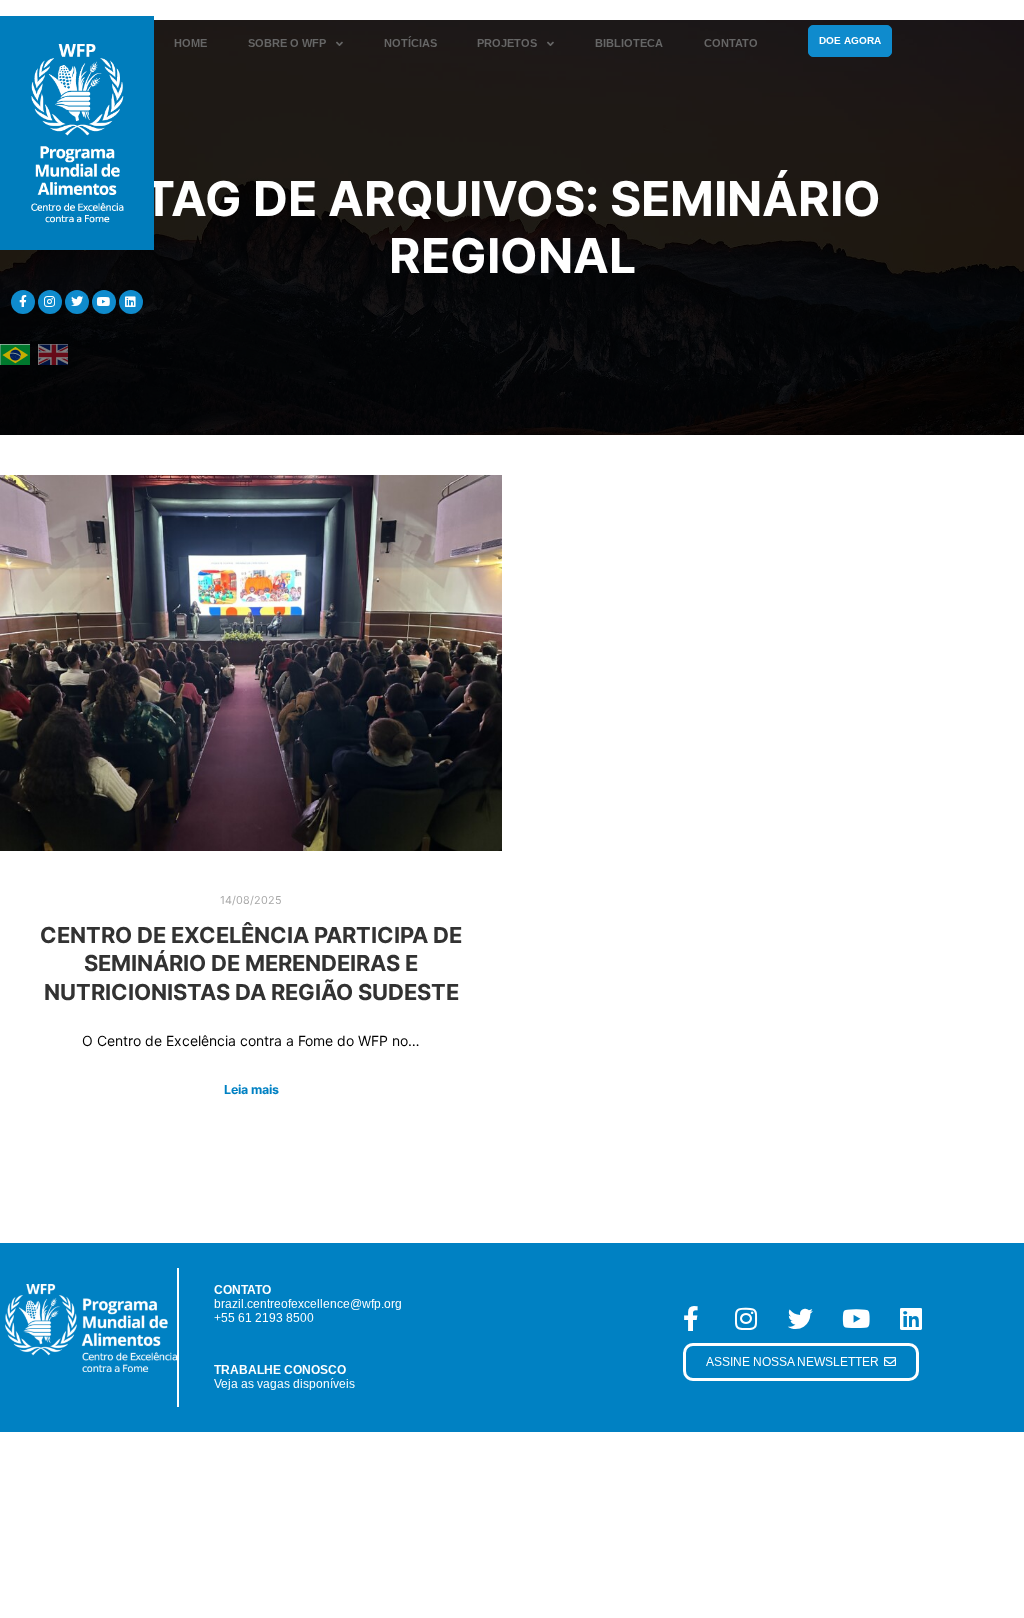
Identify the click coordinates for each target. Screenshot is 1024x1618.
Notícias (410, 43)
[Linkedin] (131, 302)
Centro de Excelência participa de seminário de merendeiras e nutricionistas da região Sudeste (251, 963)
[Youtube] (104, 302)
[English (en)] (53, 353)
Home (190, 43)
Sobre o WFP (287, 43)
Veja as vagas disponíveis (284, 1384)
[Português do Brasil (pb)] (15, 353)
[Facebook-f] (23, 302)
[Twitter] (77, 302)
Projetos (507, 43)
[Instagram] (50, 302)
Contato (731, 43)
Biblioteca (629, 43)
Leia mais (251, 1089)
